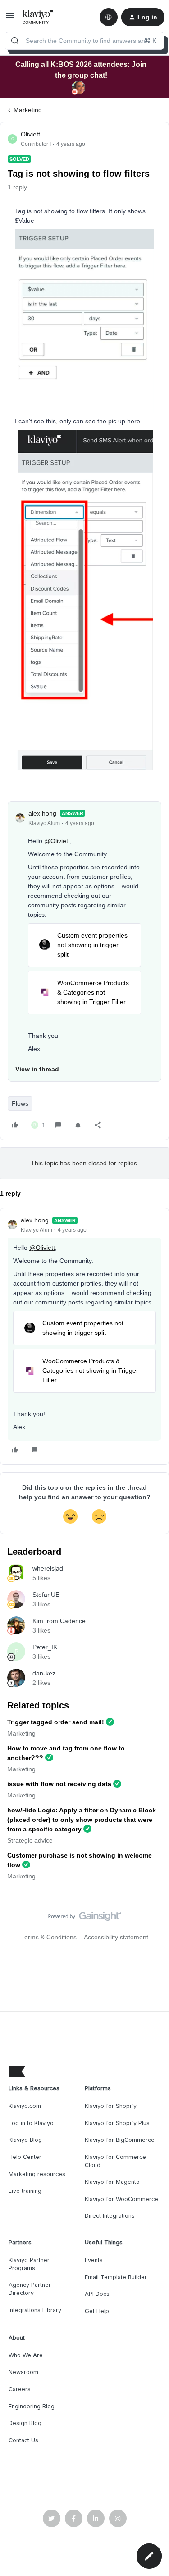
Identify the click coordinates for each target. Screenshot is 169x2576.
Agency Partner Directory (30, 2289)
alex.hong (42, 813)
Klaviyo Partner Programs (29, 2264)
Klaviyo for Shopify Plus (117, 2123)
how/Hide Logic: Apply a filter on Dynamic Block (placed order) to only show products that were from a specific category (82, 1820)
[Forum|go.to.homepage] (38, 17)
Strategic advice (30, 1840)
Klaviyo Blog (25, 2140)
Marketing (28, 110)
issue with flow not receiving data (59, 1784)
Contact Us (23, 2440)
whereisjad (48, 1568)
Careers (20, 2389)
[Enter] (15, 41)
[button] (10, 19)
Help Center (25, 2157)
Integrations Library (35, 2310)
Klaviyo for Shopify (111, 2106)
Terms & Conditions (49, 1937)
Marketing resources (37, 2174)
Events (94, 2260)
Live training (25, 2191)
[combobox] (84, 41)
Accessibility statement (116, 1937)
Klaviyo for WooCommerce (121, 2199)
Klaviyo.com (25, 2106)
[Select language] (109, 17)
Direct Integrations (110, 2216)
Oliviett (30, 134)
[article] (84, 1336)
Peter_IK (45, 1647)
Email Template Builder (116, 2277)
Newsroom (23, 2372)
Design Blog (25, 2423)
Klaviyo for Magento (112, 2182)
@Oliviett (57, 841)
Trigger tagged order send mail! (56, 1722)
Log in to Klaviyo (31, 2123)
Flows (20, 1103)
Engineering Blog (32, 2406)
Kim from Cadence (59, 1621)
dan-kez (44, 1673)
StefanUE (46, 1595)
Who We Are (26, 2355)
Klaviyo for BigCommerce (120, 2140)
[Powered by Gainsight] (84, 1919)
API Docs (97, 2294)
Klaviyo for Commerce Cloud (115, 2161)
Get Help (97, 2311)
